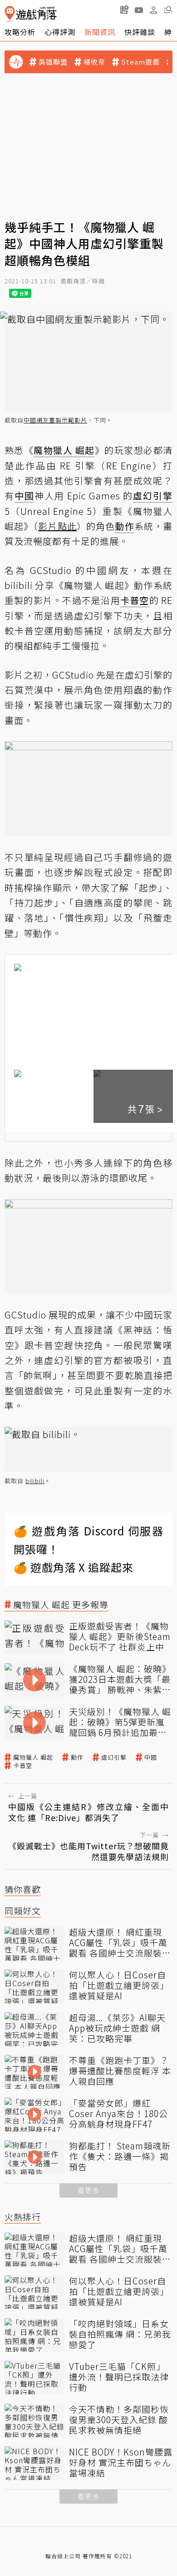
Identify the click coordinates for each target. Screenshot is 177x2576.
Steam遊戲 (140, 62)
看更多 (88, 2190)
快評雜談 (140, 32)
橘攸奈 (94, 62)
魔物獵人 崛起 (33, 1757)
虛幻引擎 (114, 1757)
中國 (151, 1757)
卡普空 (23, 1766)
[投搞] (124, 10)
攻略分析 (20, 32)
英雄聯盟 (53, 62)
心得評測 (60, 32)
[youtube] (139, 10)
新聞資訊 (100, 32)
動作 (77, 1757)
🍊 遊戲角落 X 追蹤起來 (74, 1567)
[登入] (153, 10)
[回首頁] (31, 14)
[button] (168, 10)
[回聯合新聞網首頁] (10, 14)
